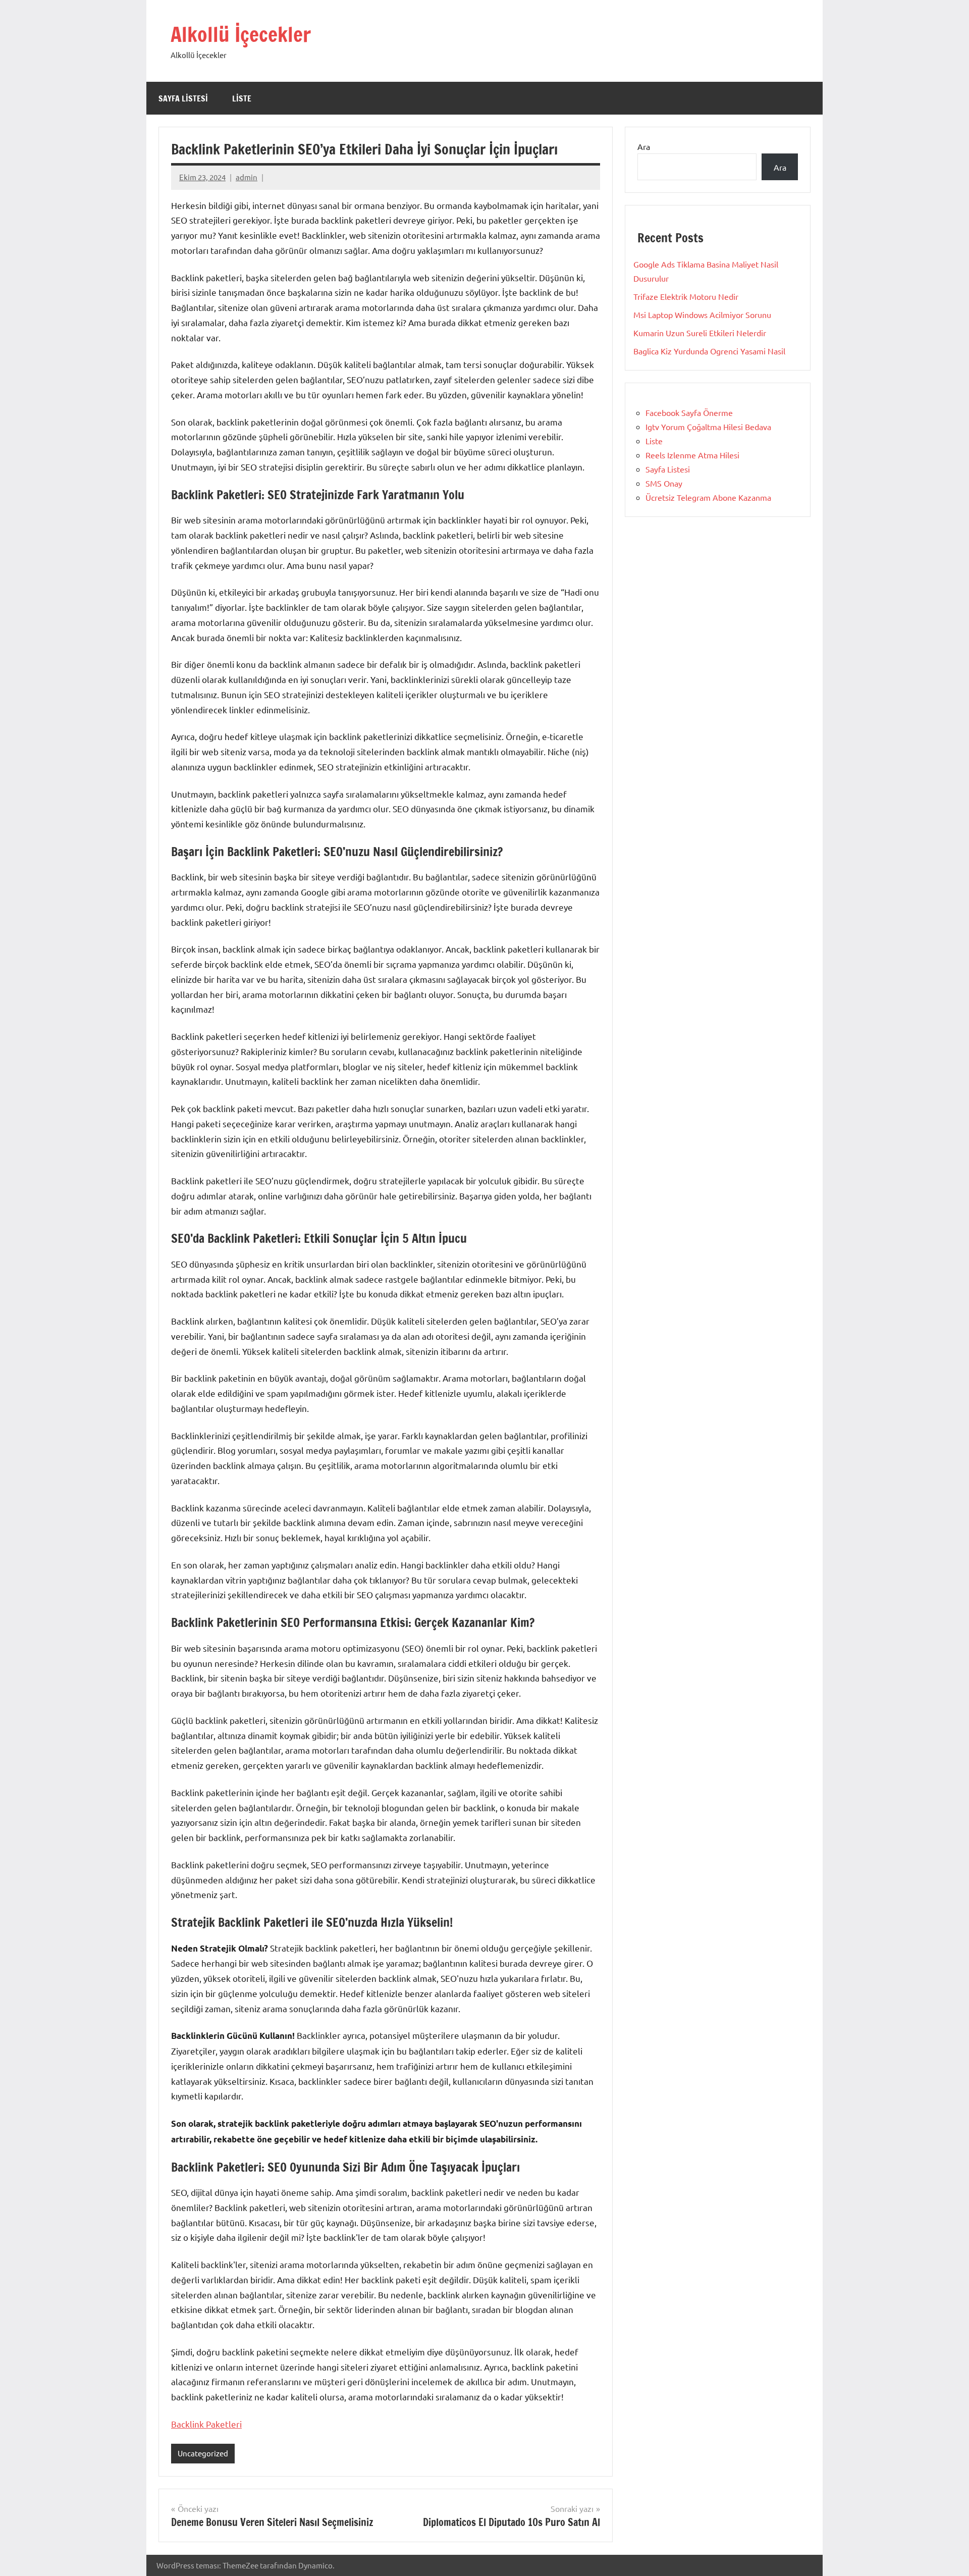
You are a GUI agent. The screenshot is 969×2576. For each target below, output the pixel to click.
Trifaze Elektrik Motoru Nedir (686, 296)
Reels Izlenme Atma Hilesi (692, 455)
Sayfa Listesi (183, 98)
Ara (644, 146)
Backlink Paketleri (206, 2424)
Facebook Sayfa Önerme (689, 412)
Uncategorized (203, 2453)
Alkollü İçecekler (241, 34)
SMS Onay (664, 483)
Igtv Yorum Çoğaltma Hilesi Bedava (708, 427)
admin (247, 177)
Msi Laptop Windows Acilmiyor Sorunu (702, 314)
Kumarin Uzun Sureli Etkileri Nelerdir (700, 333)
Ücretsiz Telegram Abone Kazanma (708, 497)
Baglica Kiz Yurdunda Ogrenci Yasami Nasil (709, 351)
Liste (242, 98)
